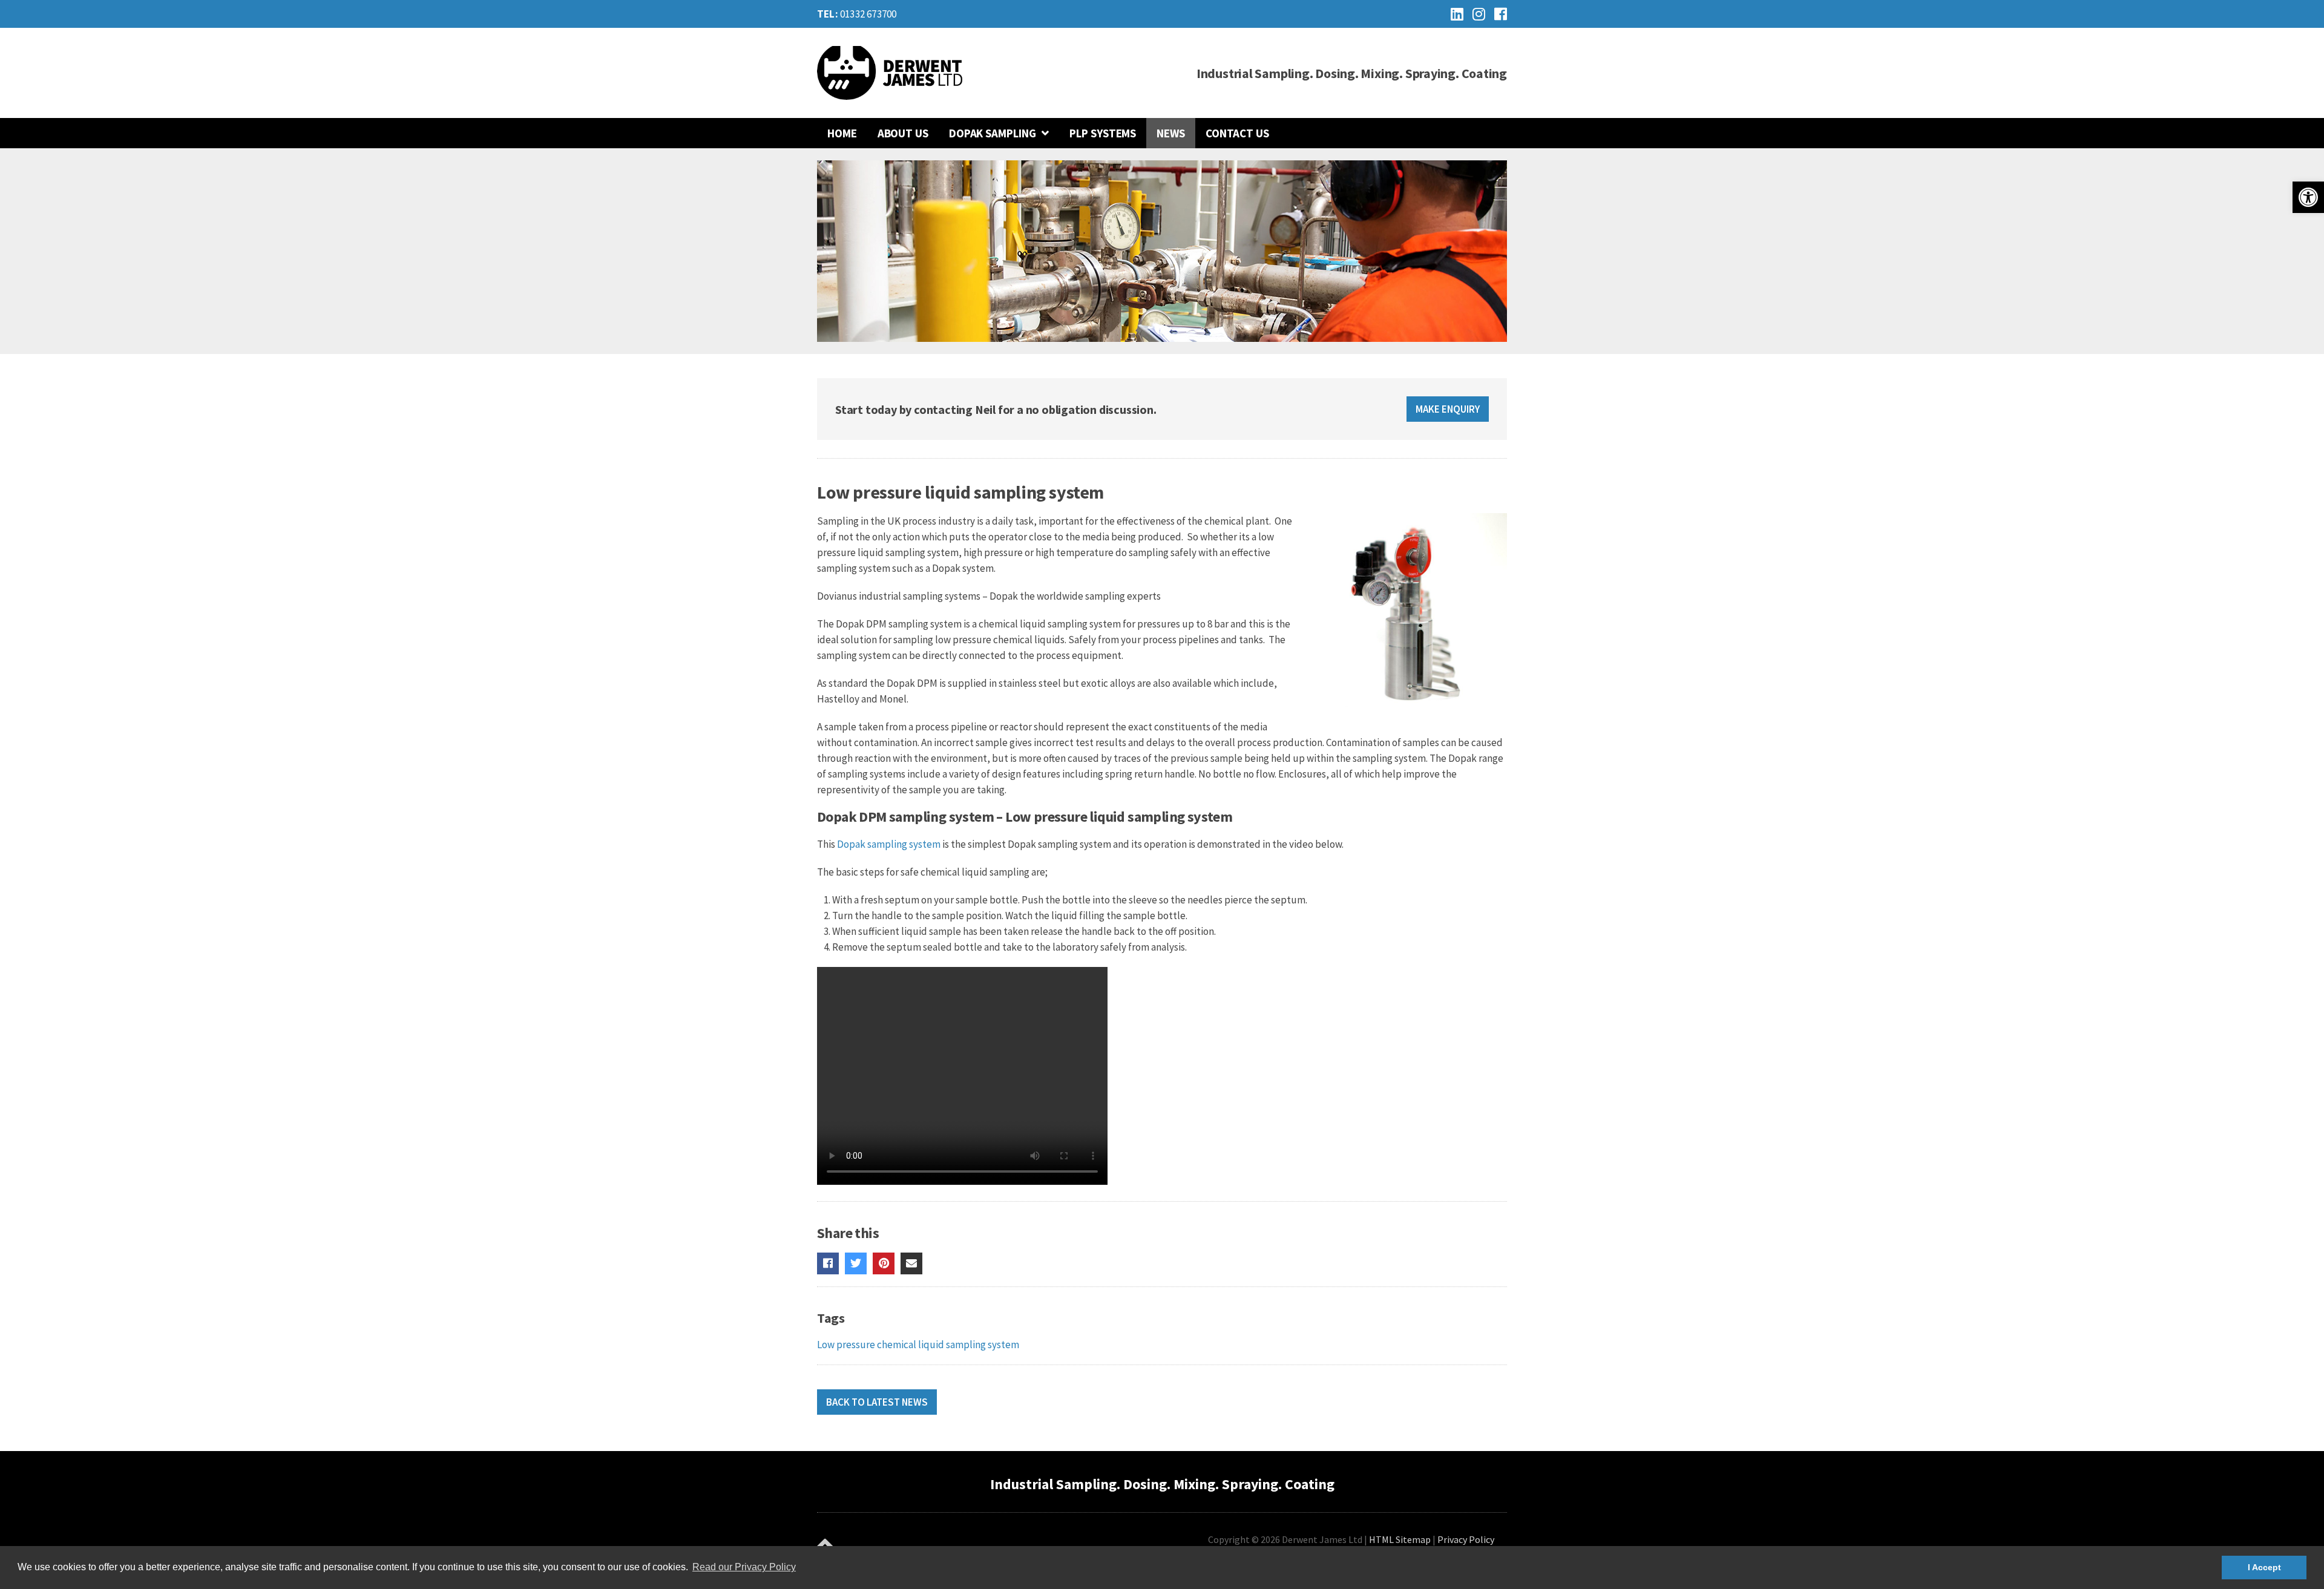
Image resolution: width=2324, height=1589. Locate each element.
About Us (903, 133)
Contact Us (1237, 133)
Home (842, 133)
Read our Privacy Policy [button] (744, 1567)
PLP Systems (1103, 133)
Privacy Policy (1466, 1539)
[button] (2308, 197)
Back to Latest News (877, 1402)
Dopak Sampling (993, 133)
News (1171, 133)
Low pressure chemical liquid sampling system (918, 1345)
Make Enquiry (1448, 409)
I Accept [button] (2264, 1567)
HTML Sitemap (1400, 1539)
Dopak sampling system (890, 844)
